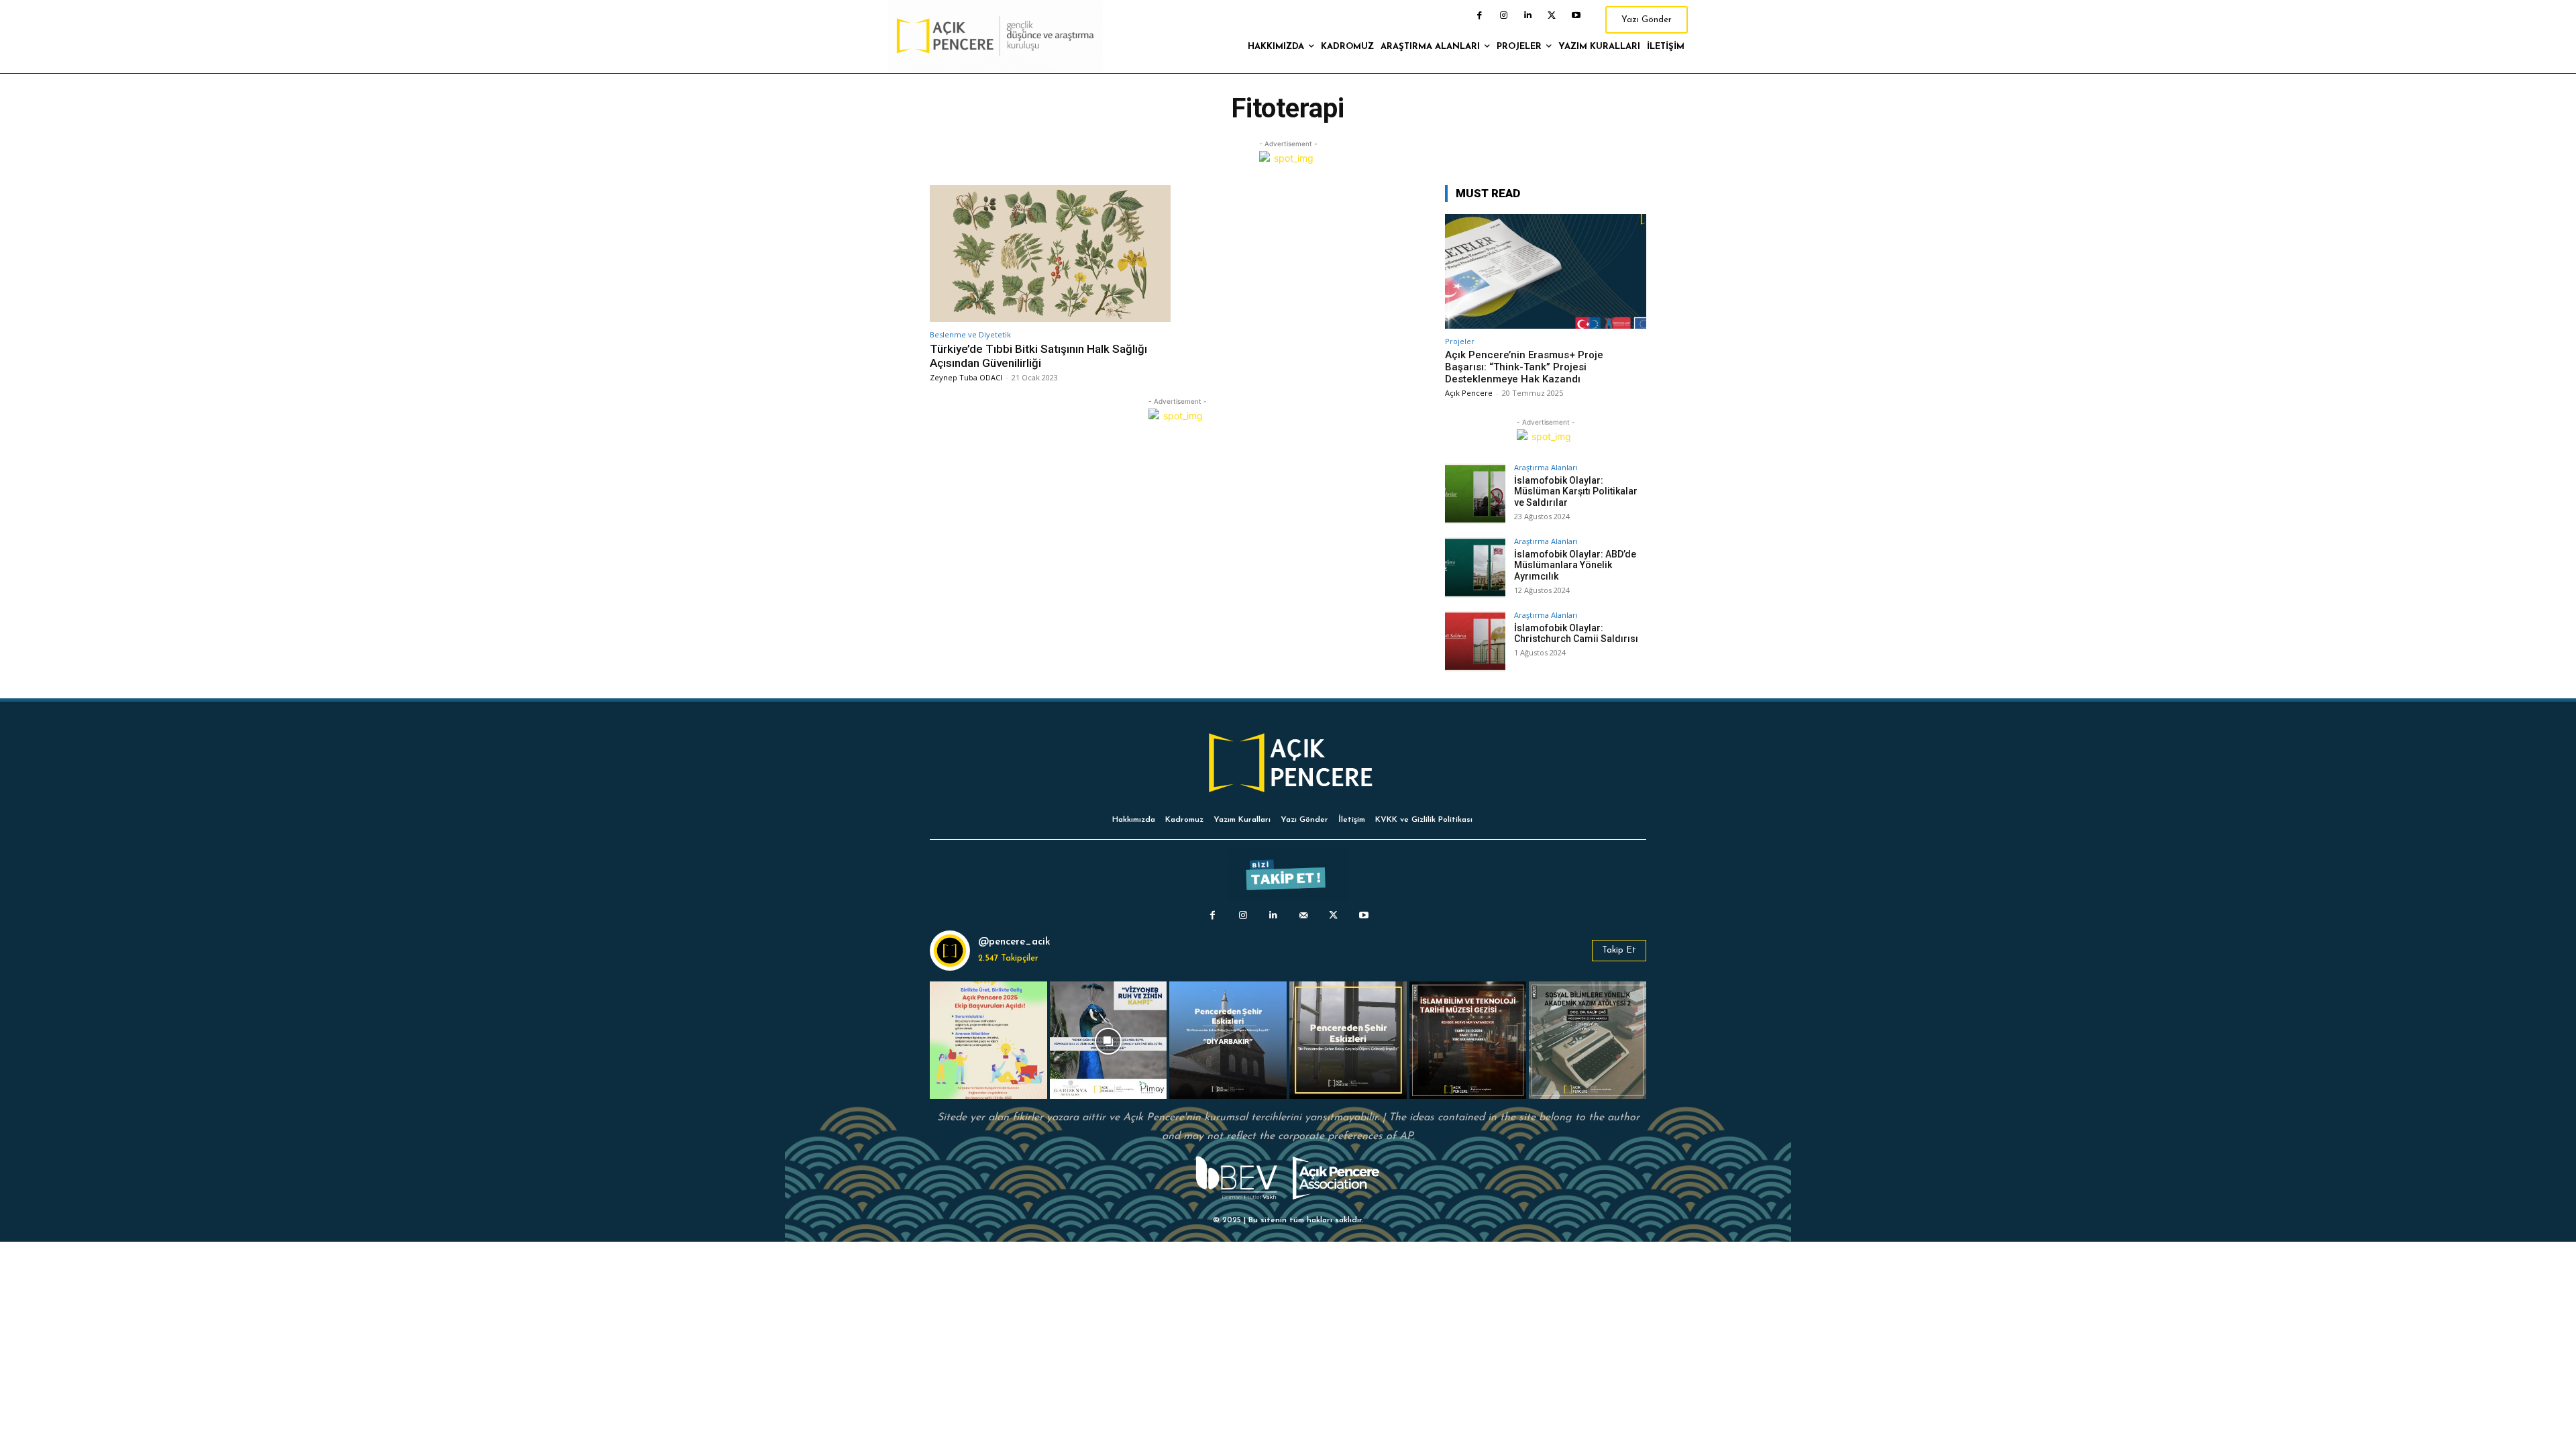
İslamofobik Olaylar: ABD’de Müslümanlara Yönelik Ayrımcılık (1575, 566)
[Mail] (1303, 915)
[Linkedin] (1527, 15)
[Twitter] (1552, 15)
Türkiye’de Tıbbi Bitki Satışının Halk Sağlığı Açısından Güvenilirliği (1038, 356)
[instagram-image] (988, 1040)
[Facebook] (1479, 15)
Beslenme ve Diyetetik (970, 334)
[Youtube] (1576, 15)
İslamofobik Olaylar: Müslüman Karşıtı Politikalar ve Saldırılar (1576, 492)
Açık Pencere (1469, 393)
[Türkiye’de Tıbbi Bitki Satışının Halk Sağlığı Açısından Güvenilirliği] (1050, 254)
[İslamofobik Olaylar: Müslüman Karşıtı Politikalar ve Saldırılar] (1475, 494)
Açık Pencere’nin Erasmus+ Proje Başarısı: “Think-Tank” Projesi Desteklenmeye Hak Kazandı (1524, 367)
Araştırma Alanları (1546, 467)
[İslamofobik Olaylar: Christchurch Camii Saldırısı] (1475, 641)
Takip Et (1619, 950)
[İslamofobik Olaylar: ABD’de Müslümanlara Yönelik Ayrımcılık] (1475, 568)
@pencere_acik (1014, 942)
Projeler (1460, 341)
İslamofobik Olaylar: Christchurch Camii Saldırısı (1576, 634)
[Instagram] (1503, 15)
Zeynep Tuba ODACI (966, 377)
